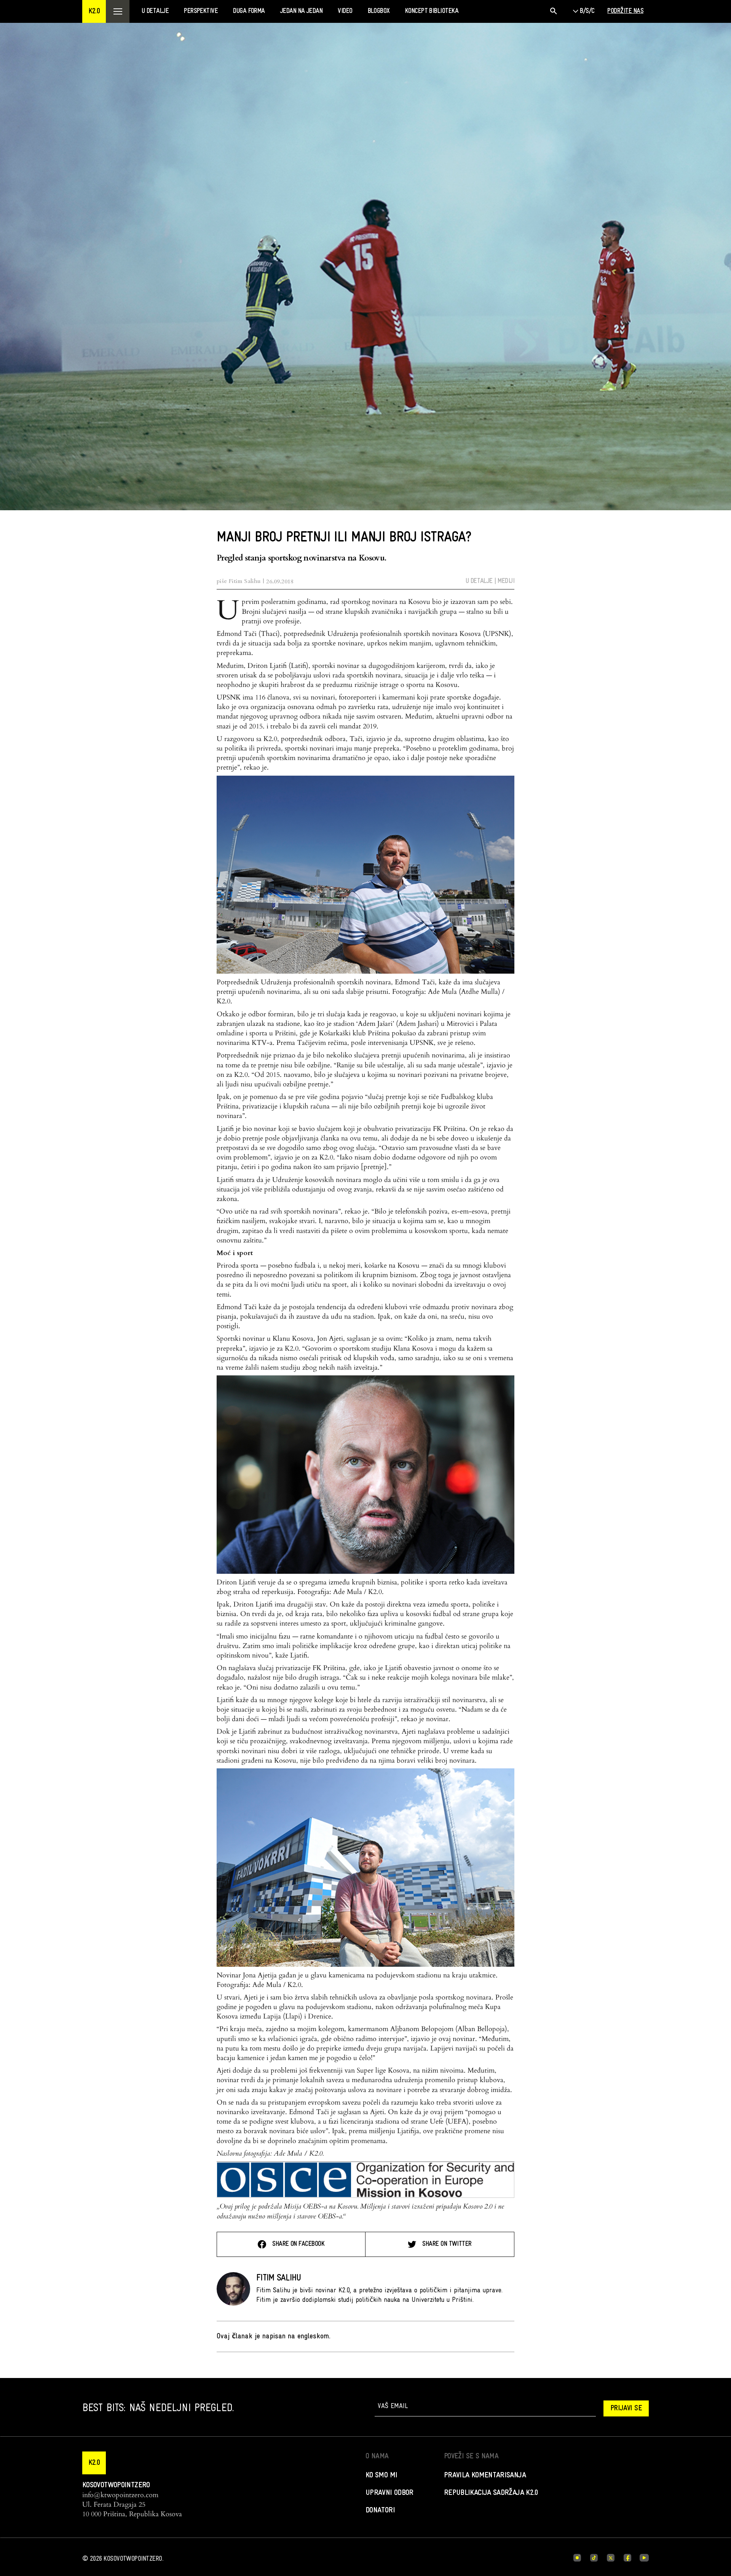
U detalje (479, 581)
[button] (94, 11)
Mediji (506, 581)
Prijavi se (626, 2408)
